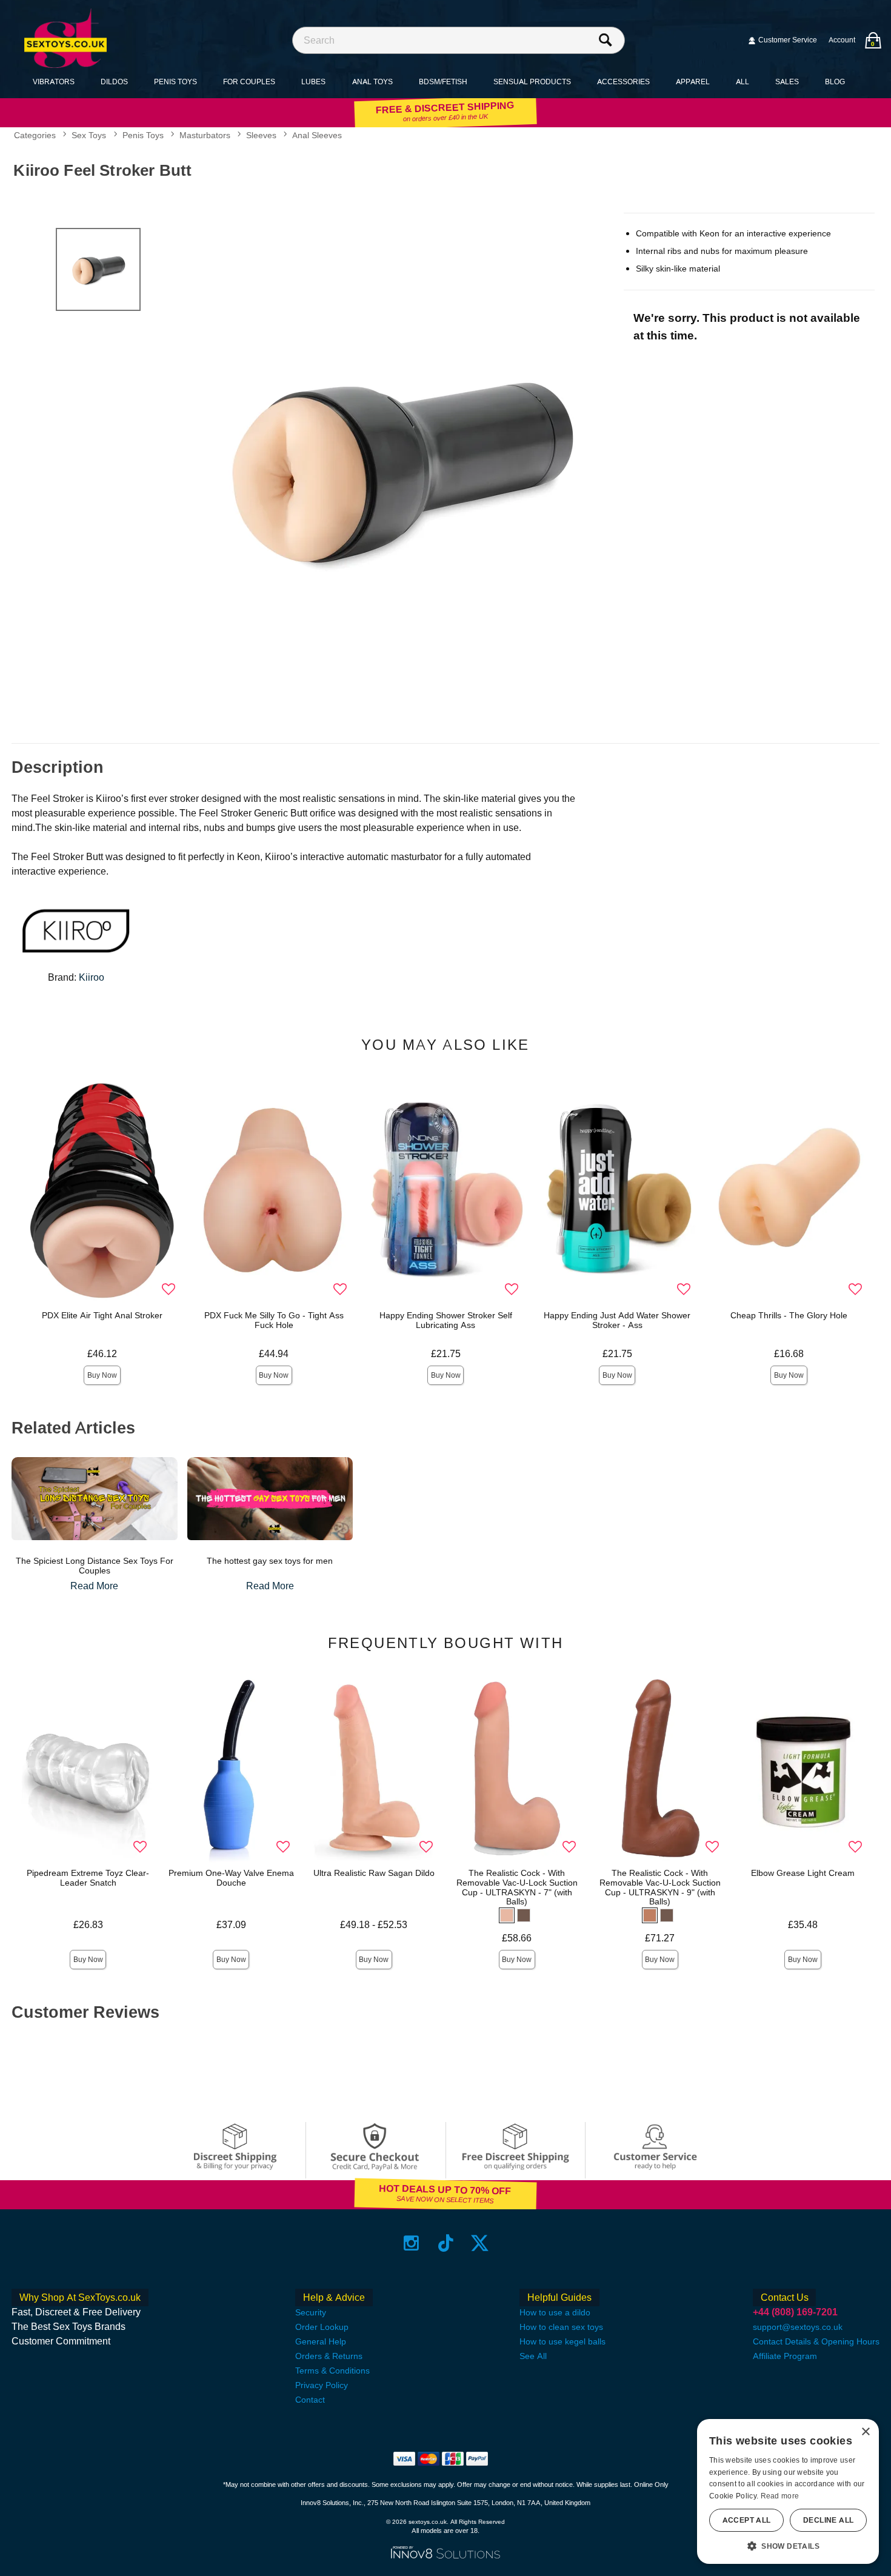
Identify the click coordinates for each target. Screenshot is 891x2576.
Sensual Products (532, 82)
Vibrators (54, 82)
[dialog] (788, 2491)
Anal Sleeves (317, 136)
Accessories (623, 82)
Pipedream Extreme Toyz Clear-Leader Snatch (88, 1878)
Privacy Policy (322, 2385)
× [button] (865, 2432)
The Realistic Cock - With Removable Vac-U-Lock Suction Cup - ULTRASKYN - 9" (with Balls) (660, 1887)
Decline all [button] (828, 2520)
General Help (321, 2341)
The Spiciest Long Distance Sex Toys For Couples (95, 1566)
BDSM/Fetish (443, 82)
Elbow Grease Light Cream (803, 1873)
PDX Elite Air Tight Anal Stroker (102, 1315)
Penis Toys (175, 82)
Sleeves (261, 136)
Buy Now (102, 1375)
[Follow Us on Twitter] (480, 2242)
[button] (507, 1915)
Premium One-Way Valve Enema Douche (231, 1878)
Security (311, 2312)
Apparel (693, 82)
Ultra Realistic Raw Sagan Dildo (374, 1873)
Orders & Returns (329, 2356)
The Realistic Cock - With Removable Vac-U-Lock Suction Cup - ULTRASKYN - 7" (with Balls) (517, 1887)
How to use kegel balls (562, 2341)
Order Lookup (322, 2327)
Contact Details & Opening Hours (816, 2341)
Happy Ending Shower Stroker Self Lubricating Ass (446, 1320)
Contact (310, 2400)
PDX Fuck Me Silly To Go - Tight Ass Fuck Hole (274, 1320)
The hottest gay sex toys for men (270, 1561)
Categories (35, 136)
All (743, 82)
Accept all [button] (747, 2520)
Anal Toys (372, 82)
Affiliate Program (785, 2356)
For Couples (249, 82)
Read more (780, 2496)
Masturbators (205, 136)
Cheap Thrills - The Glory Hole (789, 1315)
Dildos (114, 82)
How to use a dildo (555, 2312)
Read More (94, 1586)
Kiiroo (92, 977)
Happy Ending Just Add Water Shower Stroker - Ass (617, 1320)
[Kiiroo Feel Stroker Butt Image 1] (402, 467)
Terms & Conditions (332, 2371)
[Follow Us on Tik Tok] (446, 2242)
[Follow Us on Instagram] (411, 2242)
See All (533, 2356)
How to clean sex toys (561, 2327)
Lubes (313, 82)
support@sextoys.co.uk (798, 2327)
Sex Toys (89, 136)
